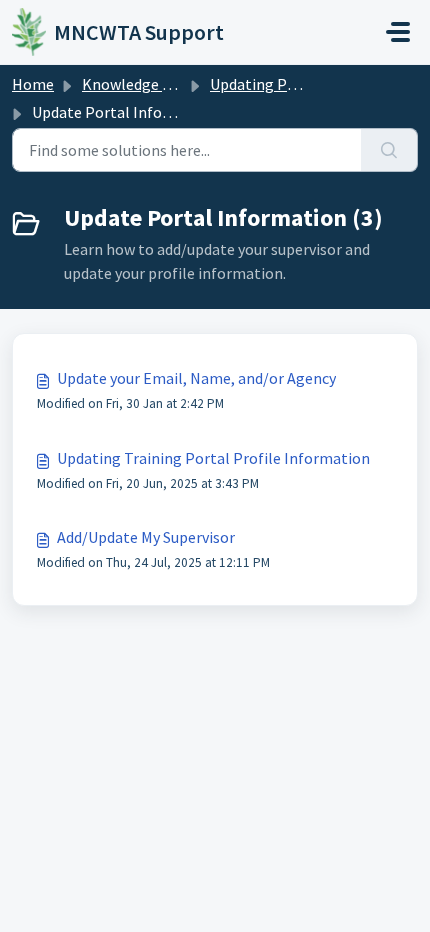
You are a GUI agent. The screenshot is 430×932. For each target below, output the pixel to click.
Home (33, 84)
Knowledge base (138, 84)
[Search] (389, 150)
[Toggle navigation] (398, 32)
